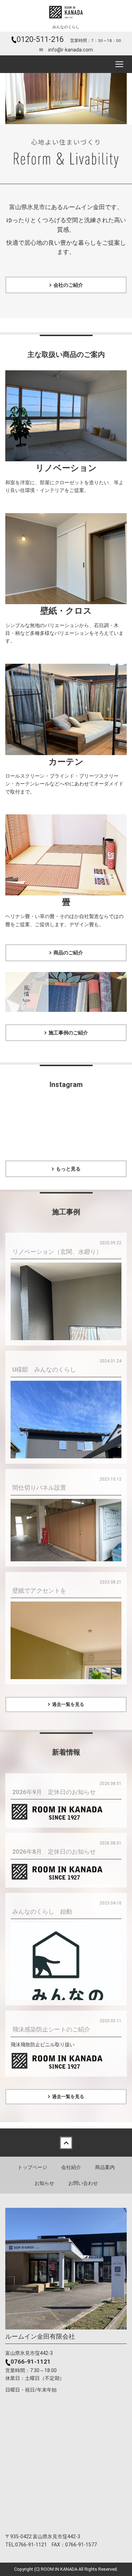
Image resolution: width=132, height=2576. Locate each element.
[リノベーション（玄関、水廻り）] (66, 1304)
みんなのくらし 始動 (42, 1912)
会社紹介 (71, 2167)
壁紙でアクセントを (39, 1591)
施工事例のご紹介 (68, 1033)
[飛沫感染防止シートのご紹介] (66, 2061)
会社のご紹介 (68, 285)
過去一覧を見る (68, 1704)
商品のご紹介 (68, 953)
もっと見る (68, 1169)
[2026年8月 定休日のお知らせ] (66, 1872)
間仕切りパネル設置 (39, 1488)
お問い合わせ (83, 2183)
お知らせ (44, 2183)
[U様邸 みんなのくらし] (66, 1454)
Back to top (66, 2143)
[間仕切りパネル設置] (66, 1530)
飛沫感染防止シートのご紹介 (51, 2029)
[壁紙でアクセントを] (66, 1675)
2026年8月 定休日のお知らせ (54, 1852)
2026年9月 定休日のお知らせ (54, 1792)
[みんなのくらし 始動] (66, 1977)
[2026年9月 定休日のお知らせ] (66, 1812)
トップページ (32, 2167)
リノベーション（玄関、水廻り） (57, 1252)
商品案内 (105, 2167)
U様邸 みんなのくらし (44, 1369)
